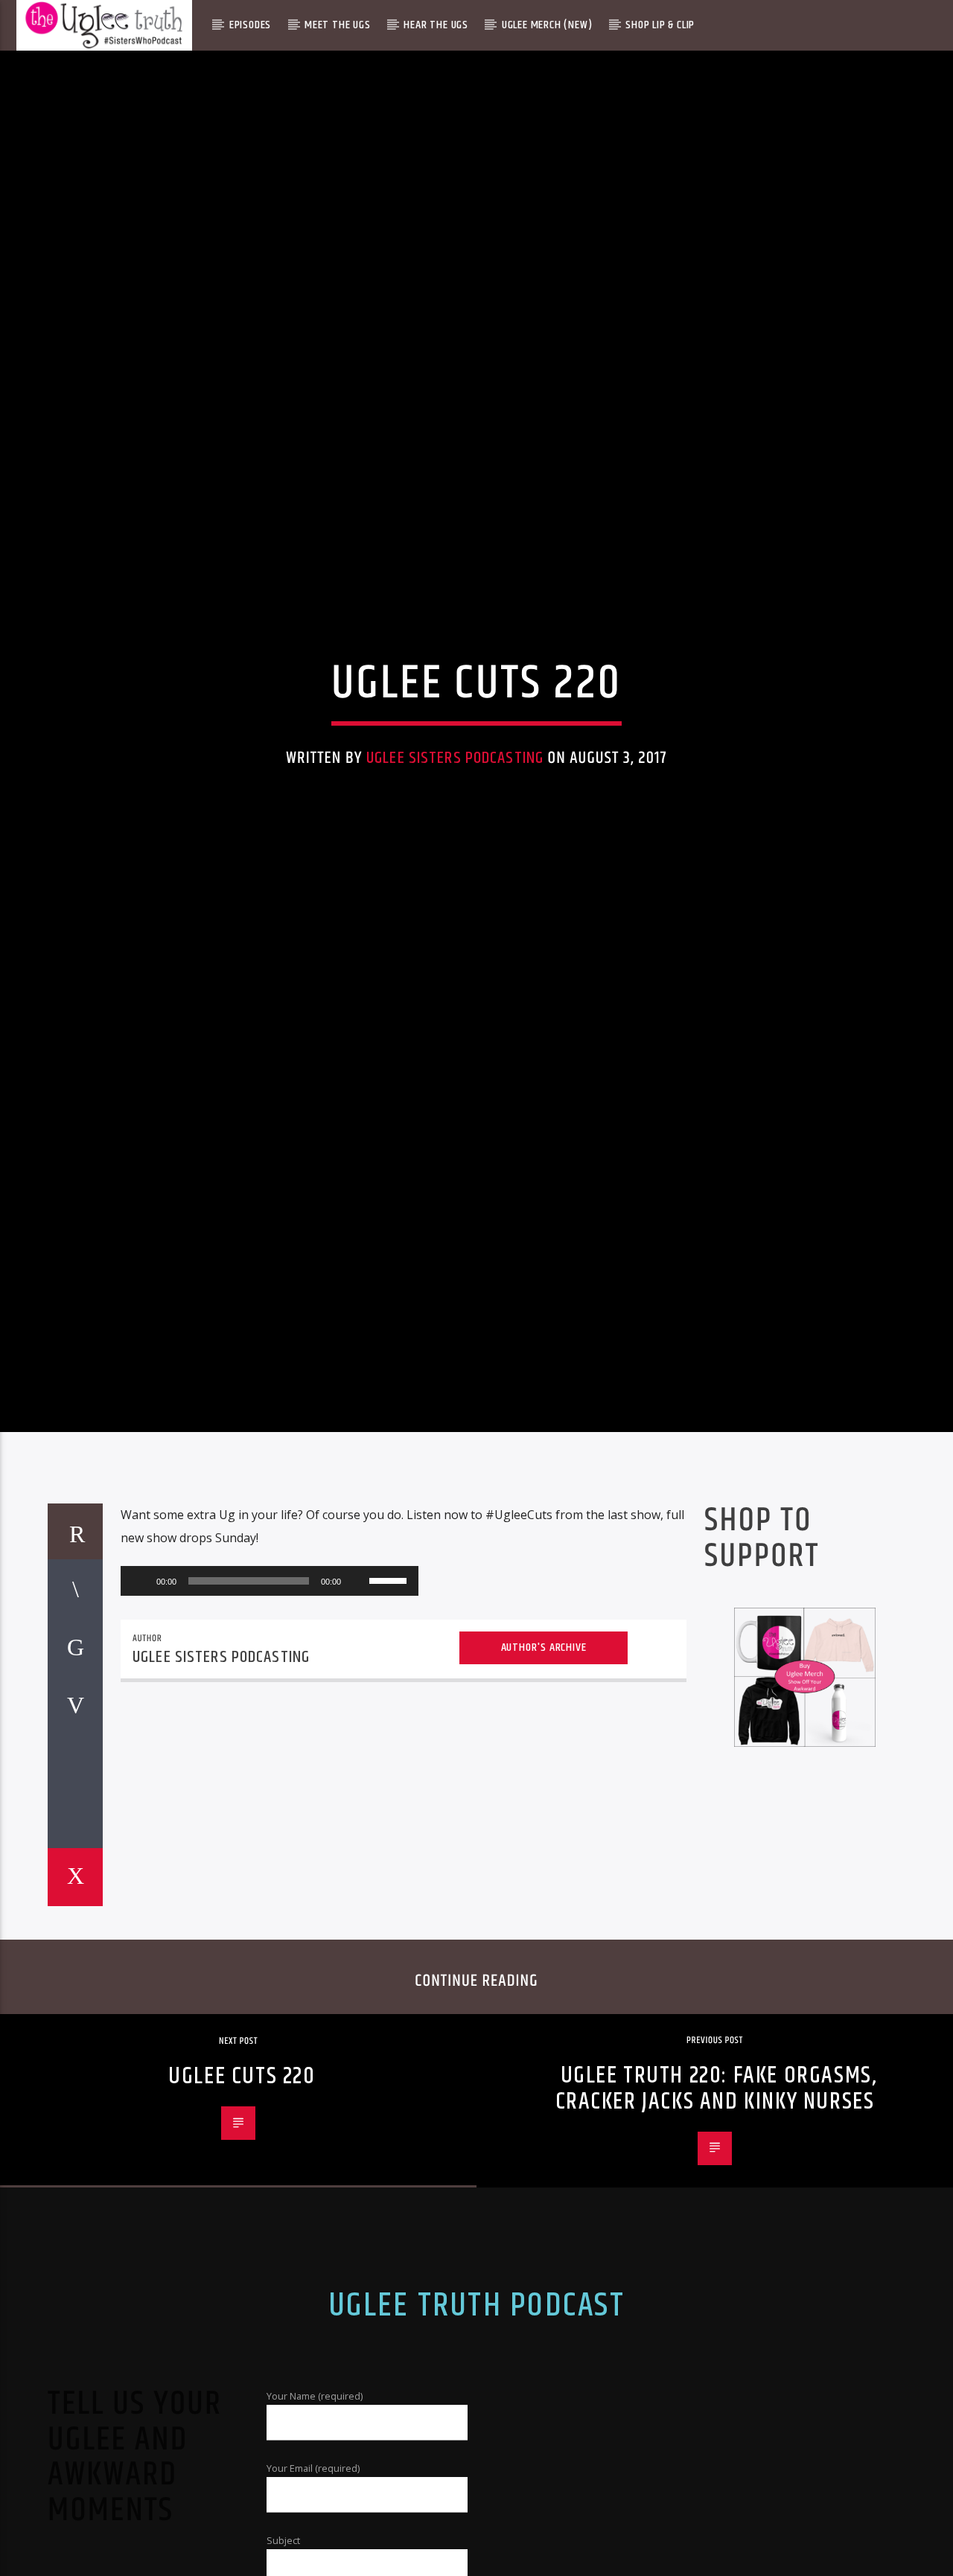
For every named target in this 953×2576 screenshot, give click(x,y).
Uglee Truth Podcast (476, 2410)
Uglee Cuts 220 (242, 2181)
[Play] (140, 1685)
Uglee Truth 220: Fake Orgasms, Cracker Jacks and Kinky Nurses (716, 2193)
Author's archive (544, 1752)
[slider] (390, 1684)
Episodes (250, 25)
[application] (270, 1685)
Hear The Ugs (436, 25)
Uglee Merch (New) (547, 25)
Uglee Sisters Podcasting (455, 806)
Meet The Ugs (338, 25)
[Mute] (357, 1685)
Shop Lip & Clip (660, 25)
